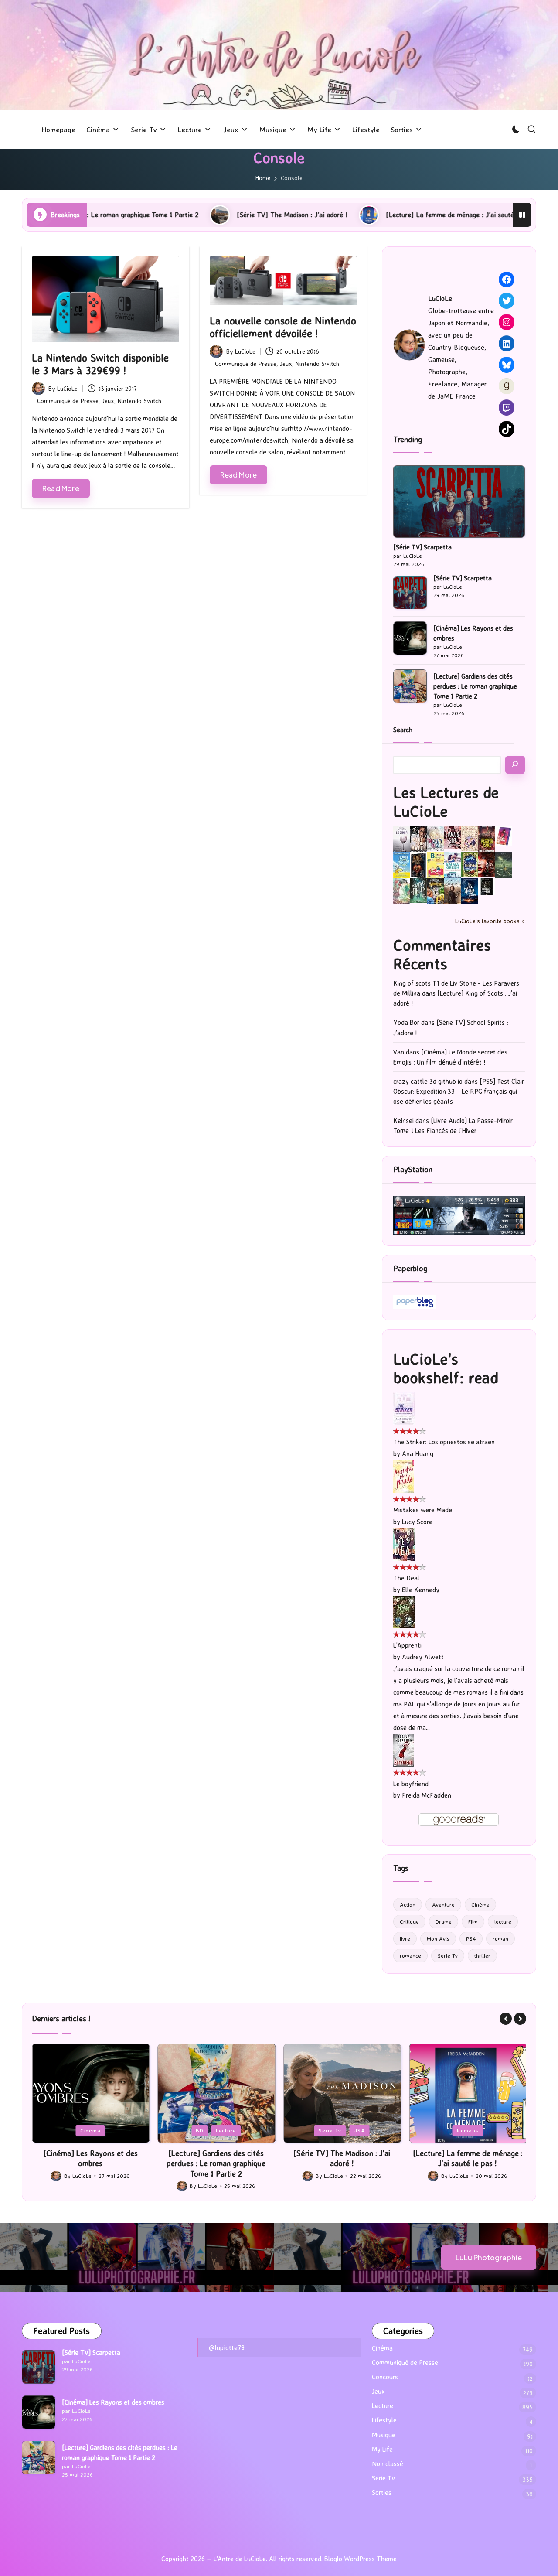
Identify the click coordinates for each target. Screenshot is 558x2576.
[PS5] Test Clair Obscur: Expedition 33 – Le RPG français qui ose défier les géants (459, 1091)
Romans (342, 2130)
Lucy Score (417, 1522)
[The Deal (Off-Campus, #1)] (404, 1544)
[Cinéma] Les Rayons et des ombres (473, 633)
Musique (384, 2435)
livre (405, 1938)
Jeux (108, 401)
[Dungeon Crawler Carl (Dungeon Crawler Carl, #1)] (487, 839)
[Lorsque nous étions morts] (487, 886)
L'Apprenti (407, 1645)
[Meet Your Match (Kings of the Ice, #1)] (419, 839)
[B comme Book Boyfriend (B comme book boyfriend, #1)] (436, 865)
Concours (385, 2377)
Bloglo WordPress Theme (361, 2559)
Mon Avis (438, 1938)
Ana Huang (418, 1454)
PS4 (471, 1938)
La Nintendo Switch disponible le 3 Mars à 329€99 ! (100, 364)
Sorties (382, 2492)
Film (473, 1921)
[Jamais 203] (453, 837)
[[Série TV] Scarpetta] (459, 502)
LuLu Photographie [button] (489, 2257)
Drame (444, 1921)
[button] (506, 2019)
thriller (482, 1955)
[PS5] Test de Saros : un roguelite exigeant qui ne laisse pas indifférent (468, 2163)
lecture (503, 1921)
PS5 (468, 2130)
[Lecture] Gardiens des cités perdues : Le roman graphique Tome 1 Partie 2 (475, 686)
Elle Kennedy (421, 1590)
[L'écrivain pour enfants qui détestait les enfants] (402, 865)
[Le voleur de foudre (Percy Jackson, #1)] (504, 864)
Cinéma (480, 1904)
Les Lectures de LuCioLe (446, 802)
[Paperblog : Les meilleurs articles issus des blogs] (415, 1302)
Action (408, 1904)
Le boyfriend (411, 1784)
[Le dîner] (402, 839)
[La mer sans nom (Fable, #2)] (487, 864)
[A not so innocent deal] (470, 838)
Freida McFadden (427, 1795)
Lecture (100, 2130)
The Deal (406, 1578)
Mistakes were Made (423, 1510)
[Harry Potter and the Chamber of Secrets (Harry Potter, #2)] (470, 864)
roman (500, 1938)
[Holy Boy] (436, 838)
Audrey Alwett (423, 1657)
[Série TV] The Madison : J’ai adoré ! (164, 215)
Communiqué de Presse (68, 401)
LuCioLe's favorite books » (490, 921)
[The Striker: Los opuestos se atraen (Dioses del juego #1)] (404, 1408)
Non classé (388, 2464)
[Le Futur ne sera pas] (504, 835)
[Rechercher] (515, 765)
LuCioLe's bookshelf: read (446, 1368)
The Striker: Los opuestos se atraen (444, 1442)
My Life (382, 2449)
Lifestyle (384, 2420)
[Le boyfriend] (404, 1749)
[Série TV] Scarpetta (422, 547)
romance (410, 1955)
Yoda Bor (406, 1022)
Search (403, 730)
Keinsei (403, 1121)
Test (492, 2130)
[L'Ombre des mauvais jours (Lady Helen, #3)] (419, 890)
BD (74, 2130)
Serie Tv (448, 1955)
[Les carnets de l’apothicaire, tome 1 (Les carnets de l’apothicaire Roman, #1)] (402, 891)
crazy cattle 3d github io (428, 1081)
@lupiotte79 (227, 2347)
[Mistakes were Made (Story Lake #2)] (404, 1476)
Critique (409, 1921)
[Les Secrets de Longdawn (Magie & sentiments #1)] (419, 865)
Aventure (443, 1904)
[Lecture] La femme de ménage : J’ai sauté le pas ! (334, 215)
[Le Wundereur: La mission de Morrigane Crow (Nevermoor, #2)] (436, 891)
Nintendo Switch (139, 401)
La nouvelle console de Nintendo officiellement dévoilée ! (283, 327)
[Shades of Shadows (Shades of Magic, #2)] (453, 891)
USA (234, 2130)
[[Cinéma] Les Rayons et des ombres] (39, 2412)
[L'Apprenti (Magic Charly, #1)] (404, 1612)
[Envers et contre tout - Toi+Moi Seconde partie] (453, 865)
